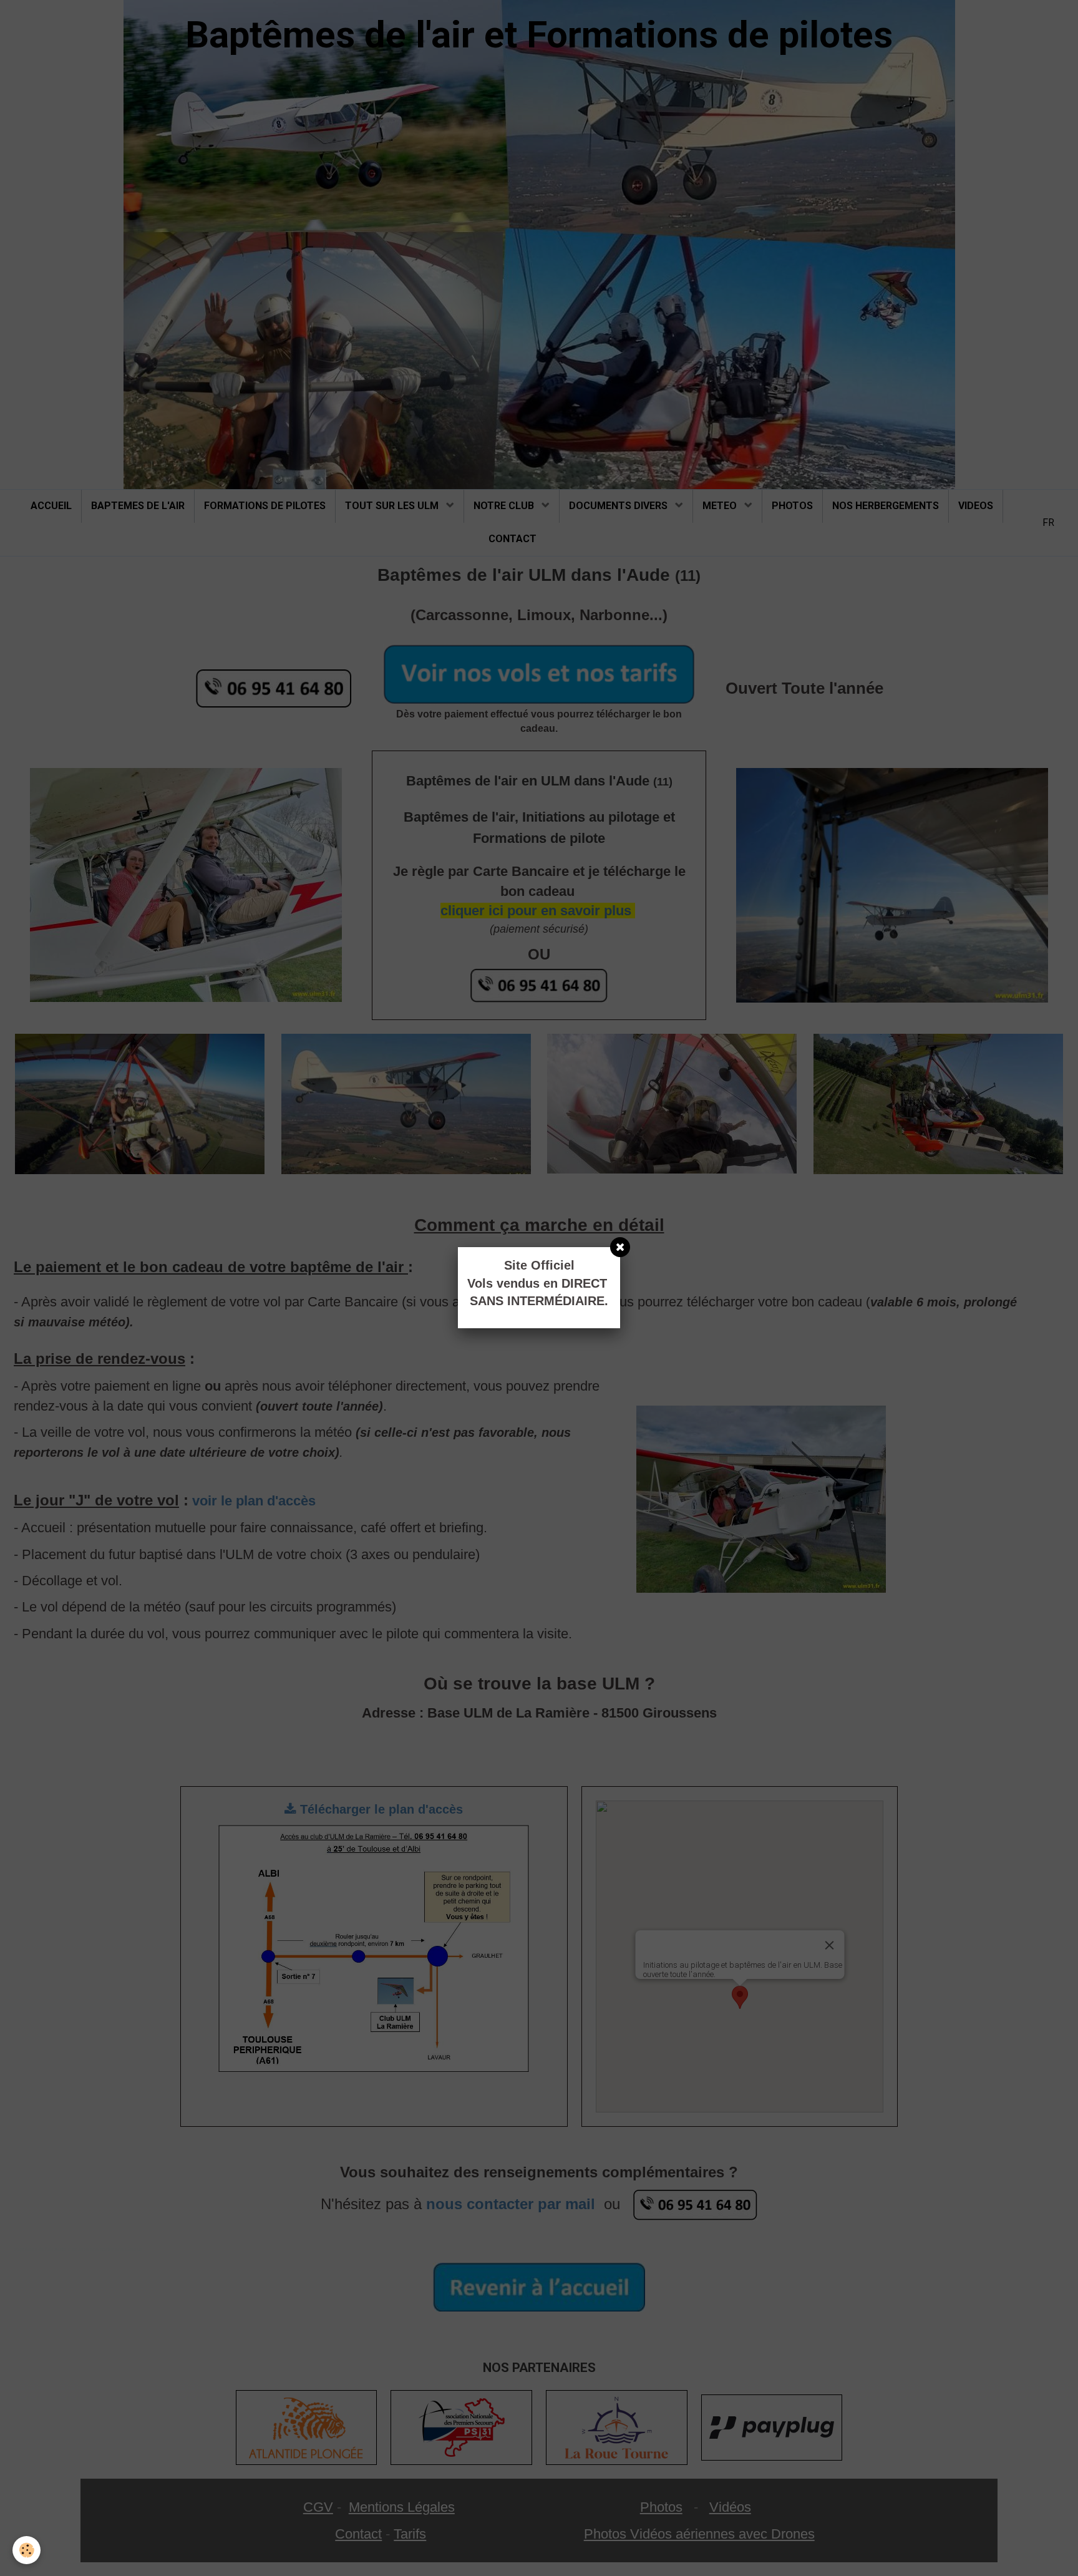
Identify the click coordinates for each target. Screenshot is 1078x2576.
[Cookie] (27, 2550)
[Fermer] (620, 1247)
